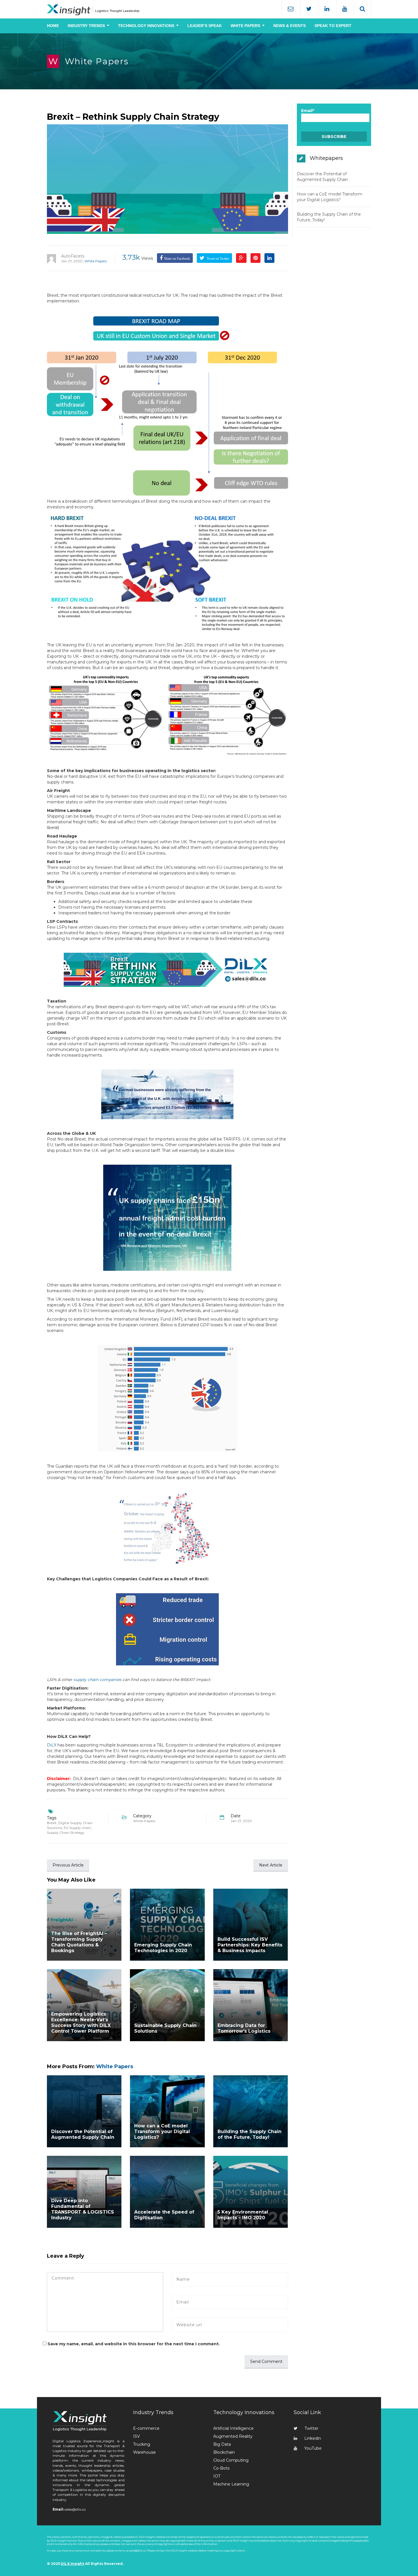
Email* (308, 111)
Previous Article (68, 1865)
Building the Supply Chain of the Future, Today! (250, 2134)
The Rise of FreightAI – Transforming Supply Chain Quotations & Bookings (79, 1942)
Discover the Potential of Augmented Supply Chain (83, 2134)
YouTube (313, 2448)
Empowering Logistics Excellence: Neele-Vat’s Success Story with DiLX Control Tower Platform (81, 2023)
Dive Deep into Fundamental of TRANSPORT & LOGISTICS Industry (83, 2209)
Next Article (271, 1865)
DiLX (52, 1745)
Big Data (222, 2444)
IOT (217, 2476)
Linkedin (313, 2438)
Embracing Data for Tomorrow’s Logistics (244, 2028)
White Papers (97, 61)
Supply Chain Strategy (66, 1833)
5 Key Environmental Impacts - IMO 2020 (243, 2215)
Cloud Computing (231, 2460)
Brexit (52, 1823)
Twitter (312, 2428)
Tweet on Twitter (218, 259)
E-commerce (146, 2428)
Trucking (142, 2444)
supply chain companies (97, 1680)
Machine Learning (231, 2484)
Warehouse (144, 2452)
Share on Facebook (177, 259)
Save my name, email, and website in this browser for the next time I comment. (134, 2344)
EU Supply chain (77, 1828)
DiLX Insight (73, 2564)
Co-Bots (221, 2468)
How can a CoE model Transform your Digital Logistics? (162, 2131)
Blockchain (224, 2452)
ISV (136, 2436)
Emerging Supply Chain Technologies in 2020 (163, 1948)
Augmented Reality (233, 2436)
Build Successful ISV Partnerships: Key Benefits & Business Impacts (250, 1945)
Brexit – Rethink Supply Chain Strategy (133, 117)
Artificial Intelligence (233, 2428)
